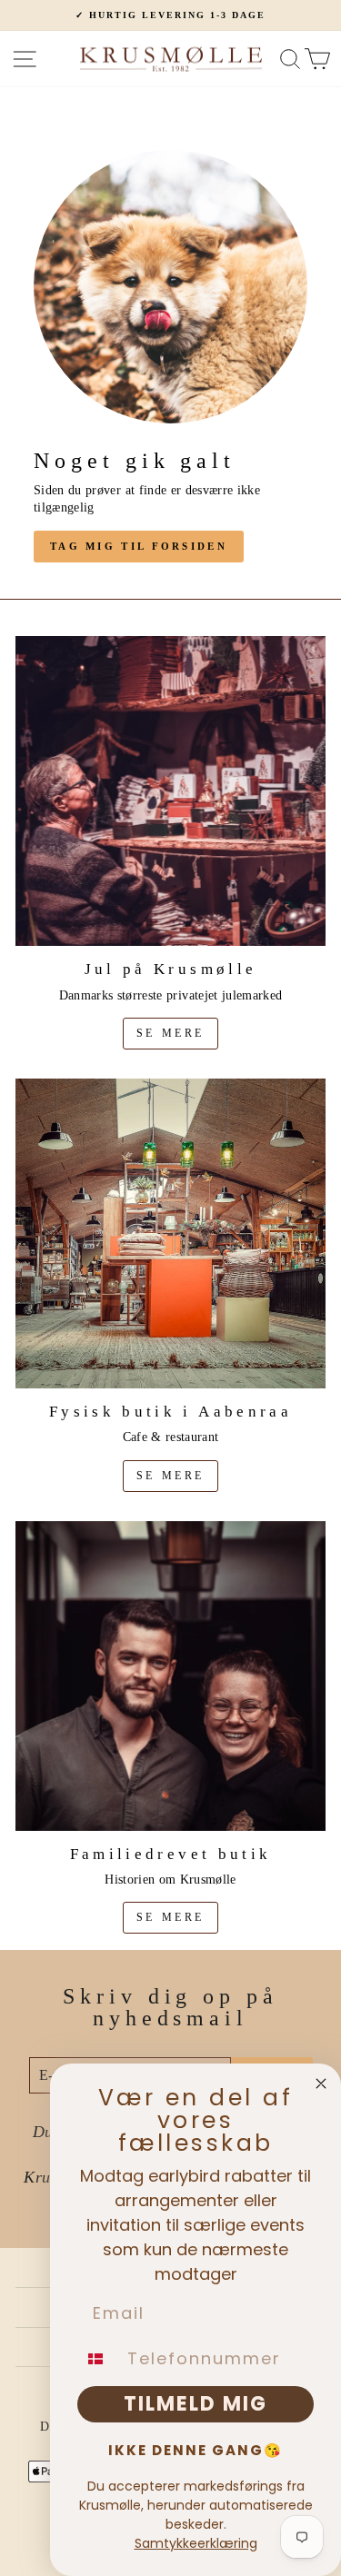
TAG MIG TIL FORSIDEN (139, 546)
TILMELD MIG (196, 2404)
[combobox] (98, 2359)
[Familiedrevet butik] (170, 1676)
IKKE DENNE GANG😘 (196, 2450)
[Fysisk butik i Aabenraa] (170, 1233)
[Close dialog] (321, 2084)
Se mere (170, 1033)
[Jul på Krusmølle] (170, 791)
